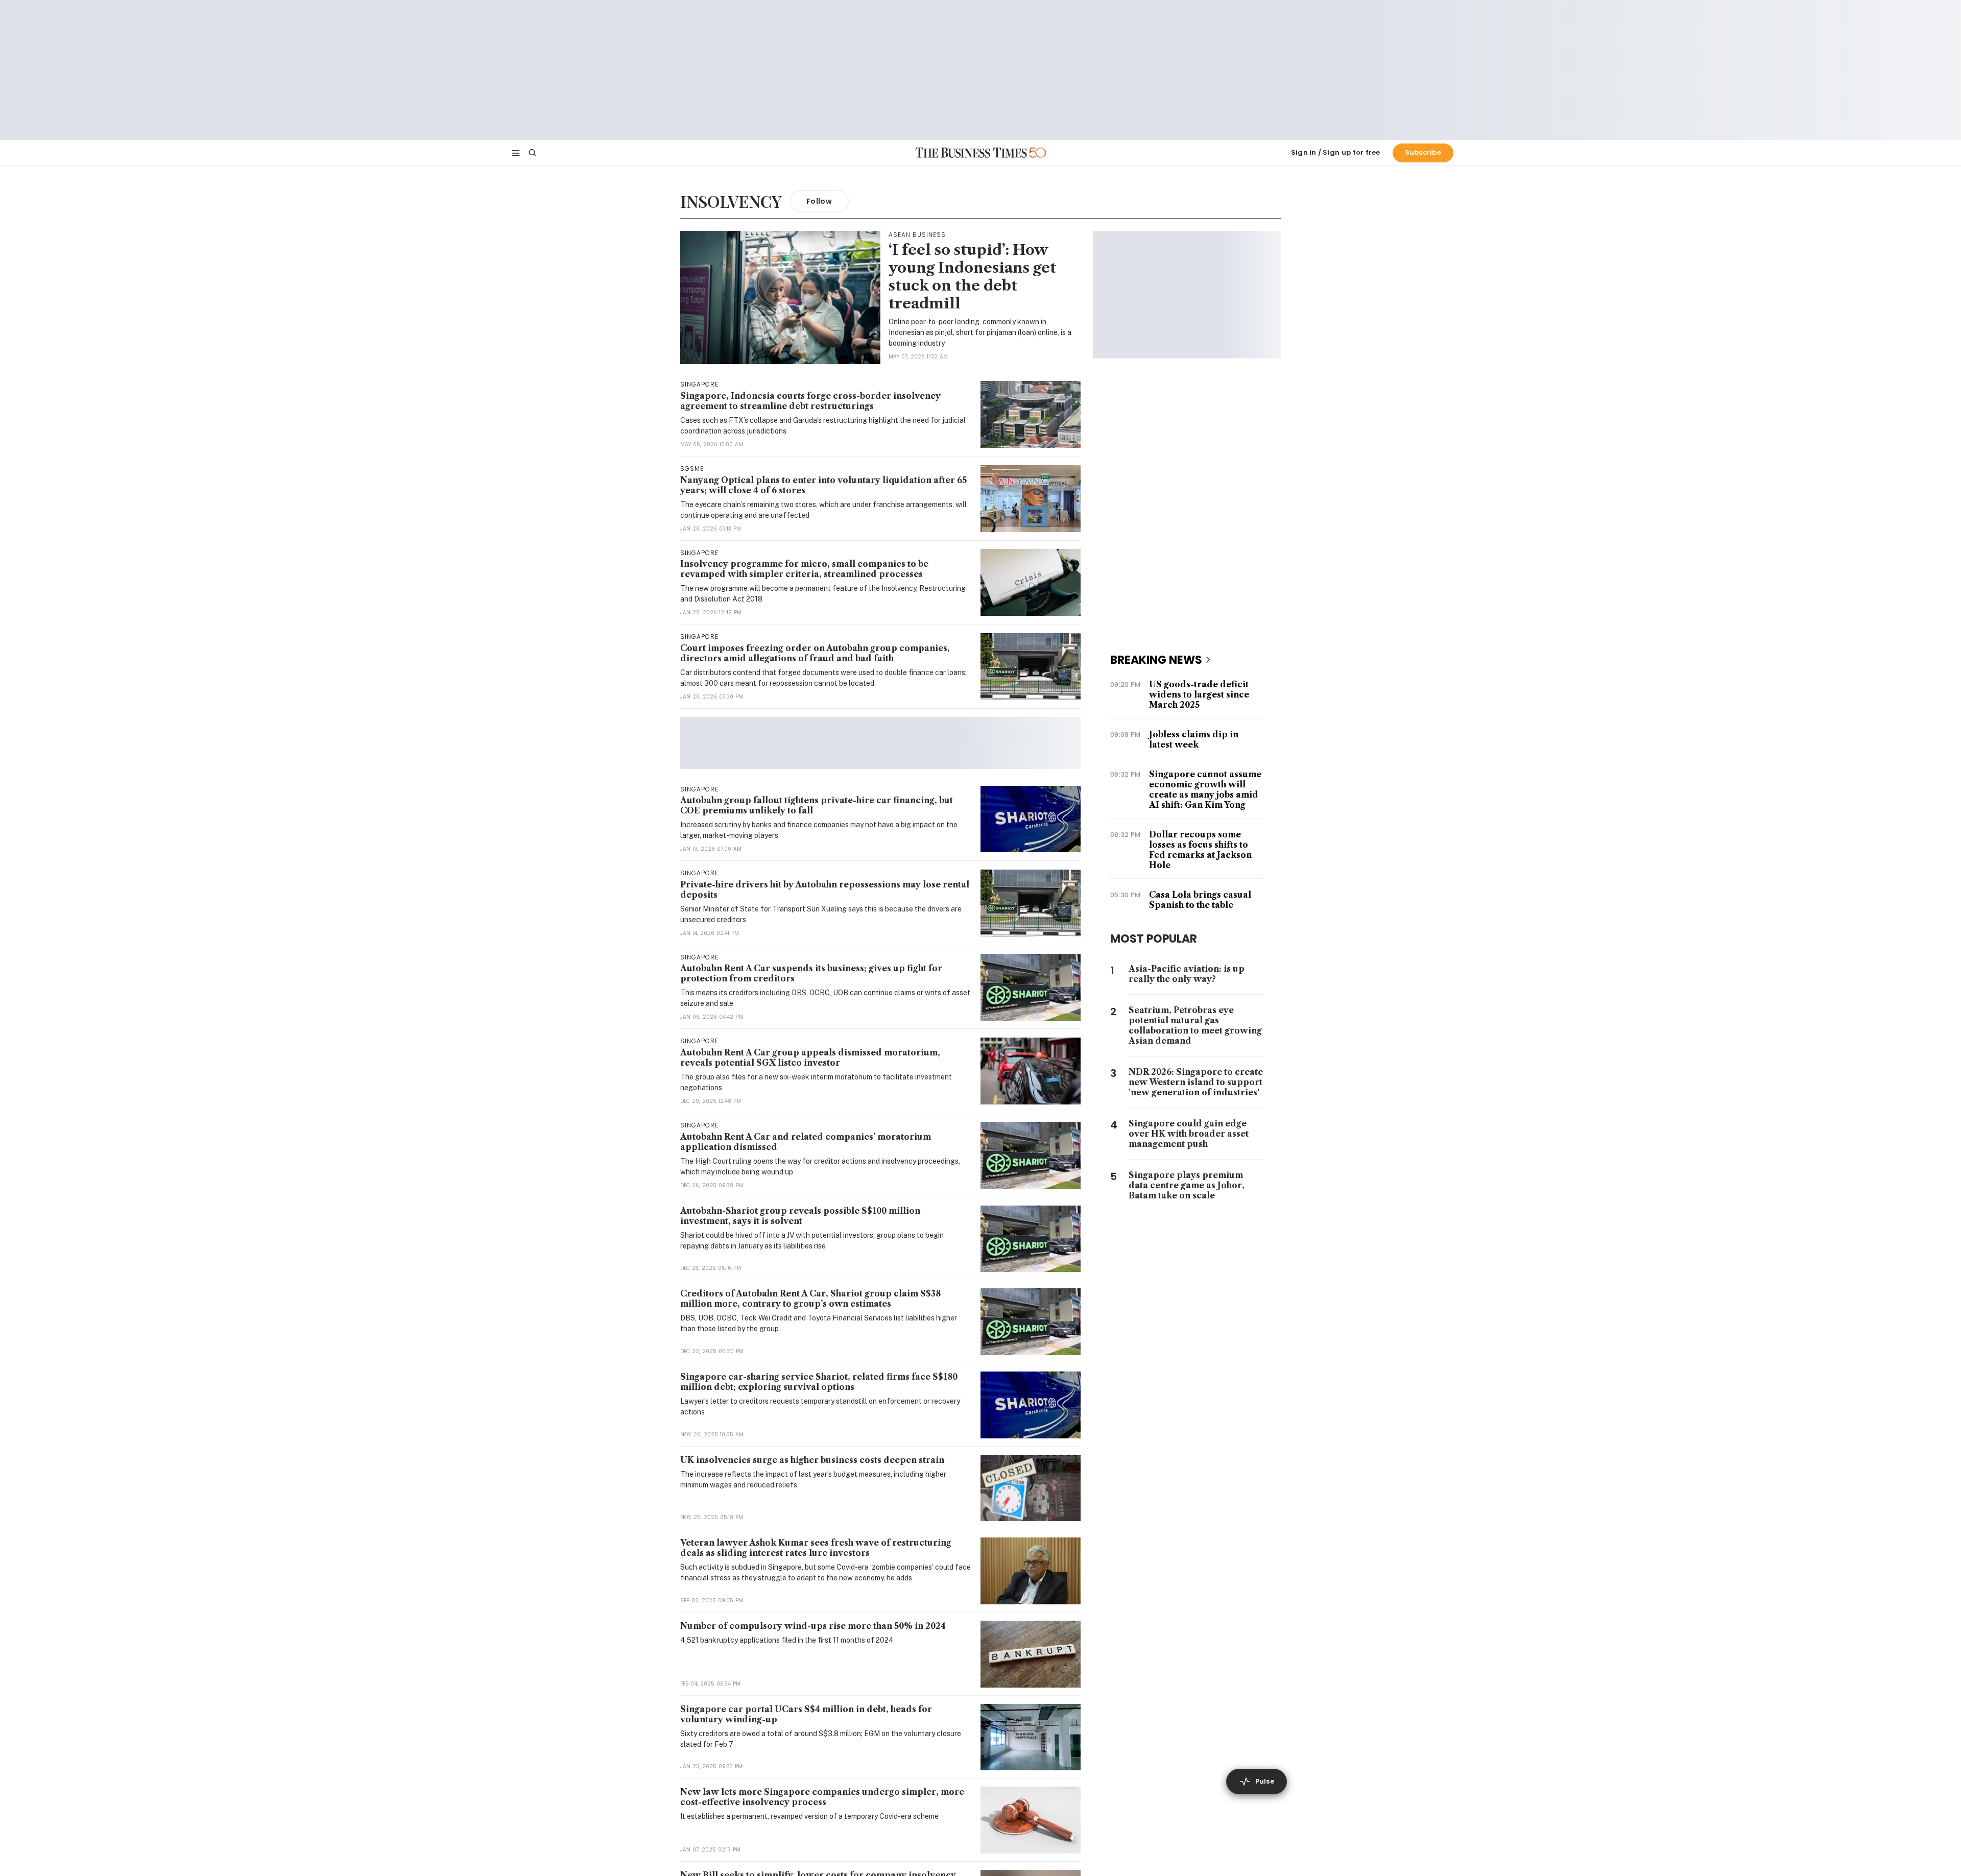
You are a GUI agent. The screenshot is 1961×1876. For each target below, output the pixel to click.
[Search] (532, 153)
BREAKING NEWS (1156, 660)
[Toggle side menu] (516, 153)
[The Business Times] (971, 153)
